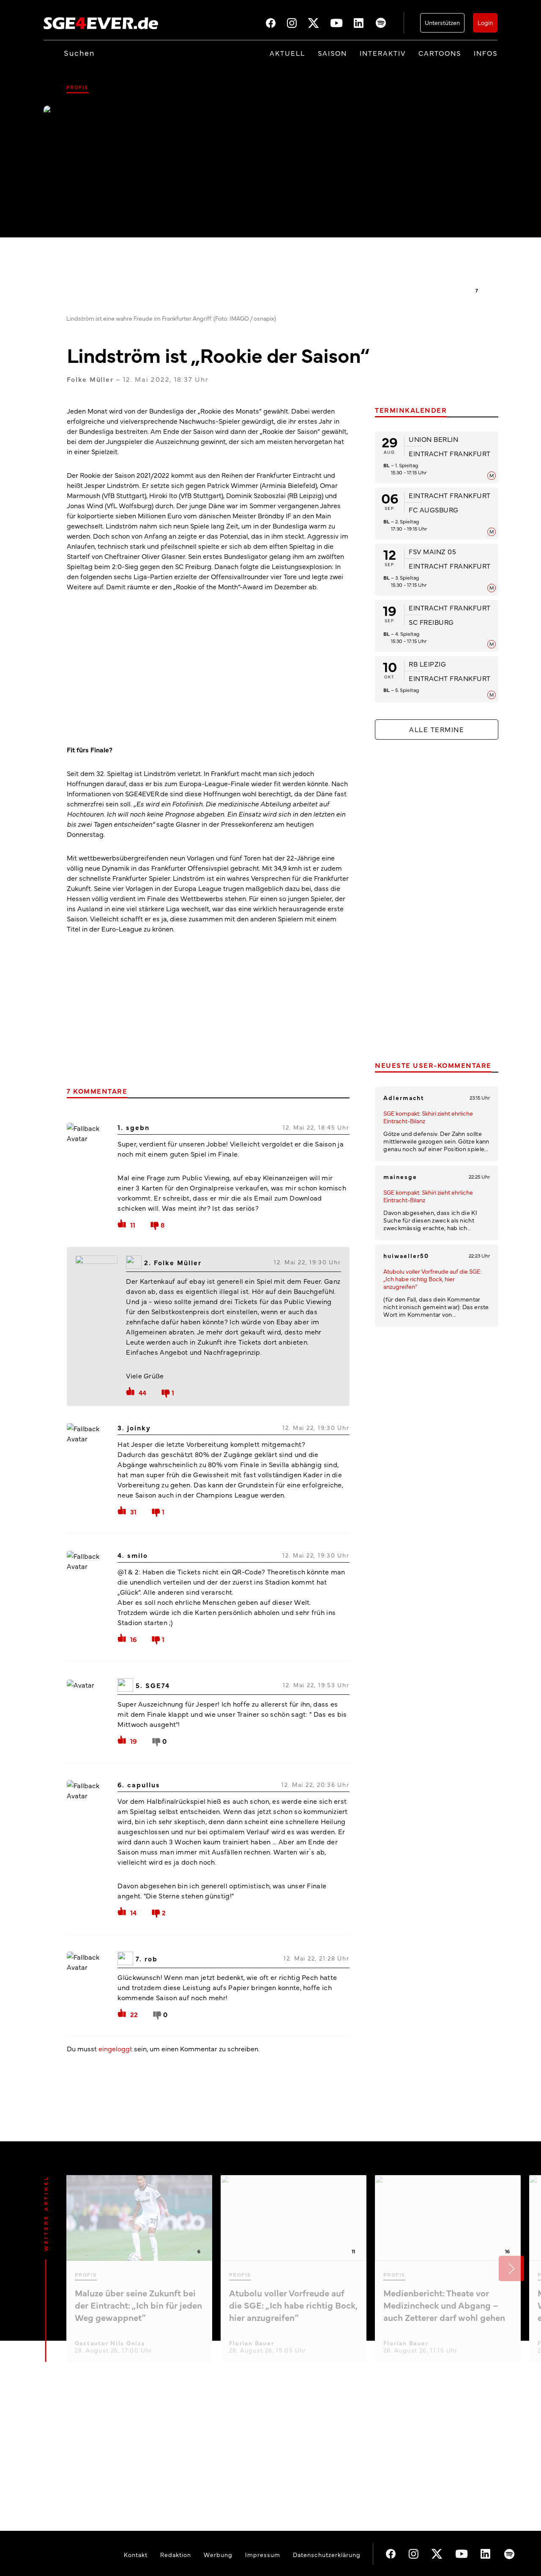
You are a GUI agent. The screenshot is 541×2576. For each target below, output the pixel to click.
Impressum (263, 2554)
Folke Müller (90, 379)
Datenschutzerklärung (327, 2554)
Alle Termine (437, 729)
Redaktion (176, 2554)
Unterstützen (442, 22)
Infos (486, 53)
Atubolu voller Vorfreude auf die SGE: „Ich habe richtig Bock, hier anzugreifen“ (432, 1279)
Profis (77, 87)
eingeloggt (115, 2048)
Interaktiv (383, 53)
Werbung (218, 2554)
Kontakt (136, 2554)
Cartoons (440, 53)
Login (485, 22)
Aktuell (287, 53)
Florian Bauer (252, 2343)
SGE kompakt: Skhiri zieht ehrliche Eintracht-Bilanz (428, 1117)
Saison (332, 53)
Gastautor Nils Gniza (110, 2343)
